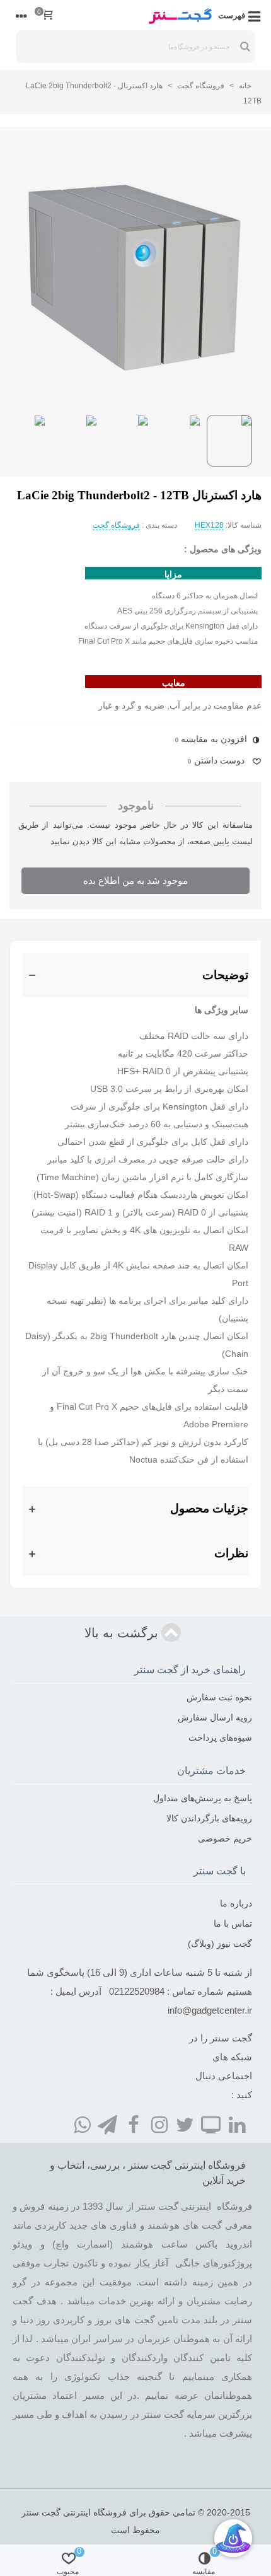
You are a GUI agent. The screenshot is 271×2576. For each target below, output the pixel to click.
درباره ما (236, 1903)
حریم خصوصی (225, 1838)
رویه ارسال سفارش (215, 1717)
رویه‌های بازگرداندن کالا (209, 1818)
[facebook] (134, 2125)
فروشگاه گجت (116, 525)
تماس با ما (233, 1923)
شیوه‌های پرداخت (220, 1738)
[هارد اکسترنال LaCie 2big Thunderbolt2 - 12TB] (135, 273)
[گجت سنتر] (180, 15)
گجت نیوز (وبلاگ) (220, 1944)
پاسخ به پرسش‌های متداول (203, 1798)
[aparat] (211, 2125)
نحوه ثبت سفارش (219, 1697)
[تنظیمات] (21, 15)
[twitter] (185, 2125)
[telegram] (108, 2125)
